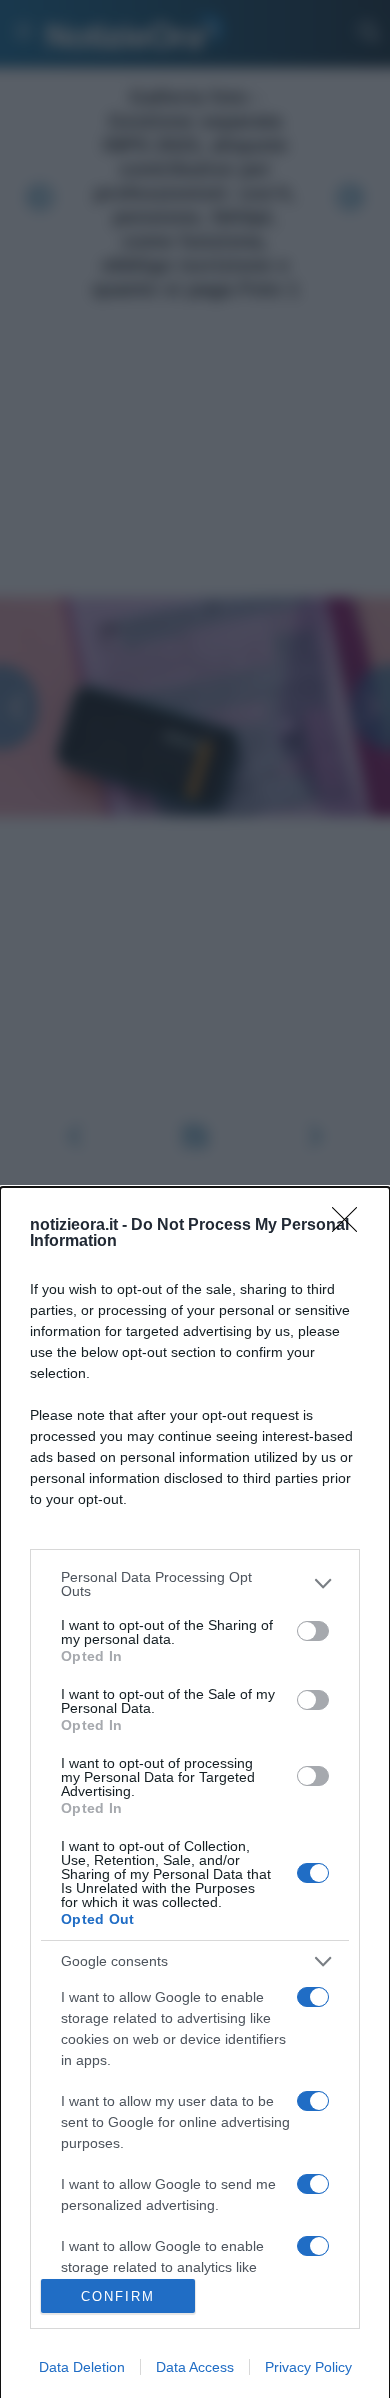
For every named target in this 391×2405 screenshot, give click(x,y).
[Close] (351, 1226)
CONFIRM (118, 2296)
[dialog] (195, 1796)
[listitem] (195, 1584)
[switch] (313, 1631)
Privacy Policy (308, 2367)
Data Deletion (82, 2367)
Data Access (195, 2367)
